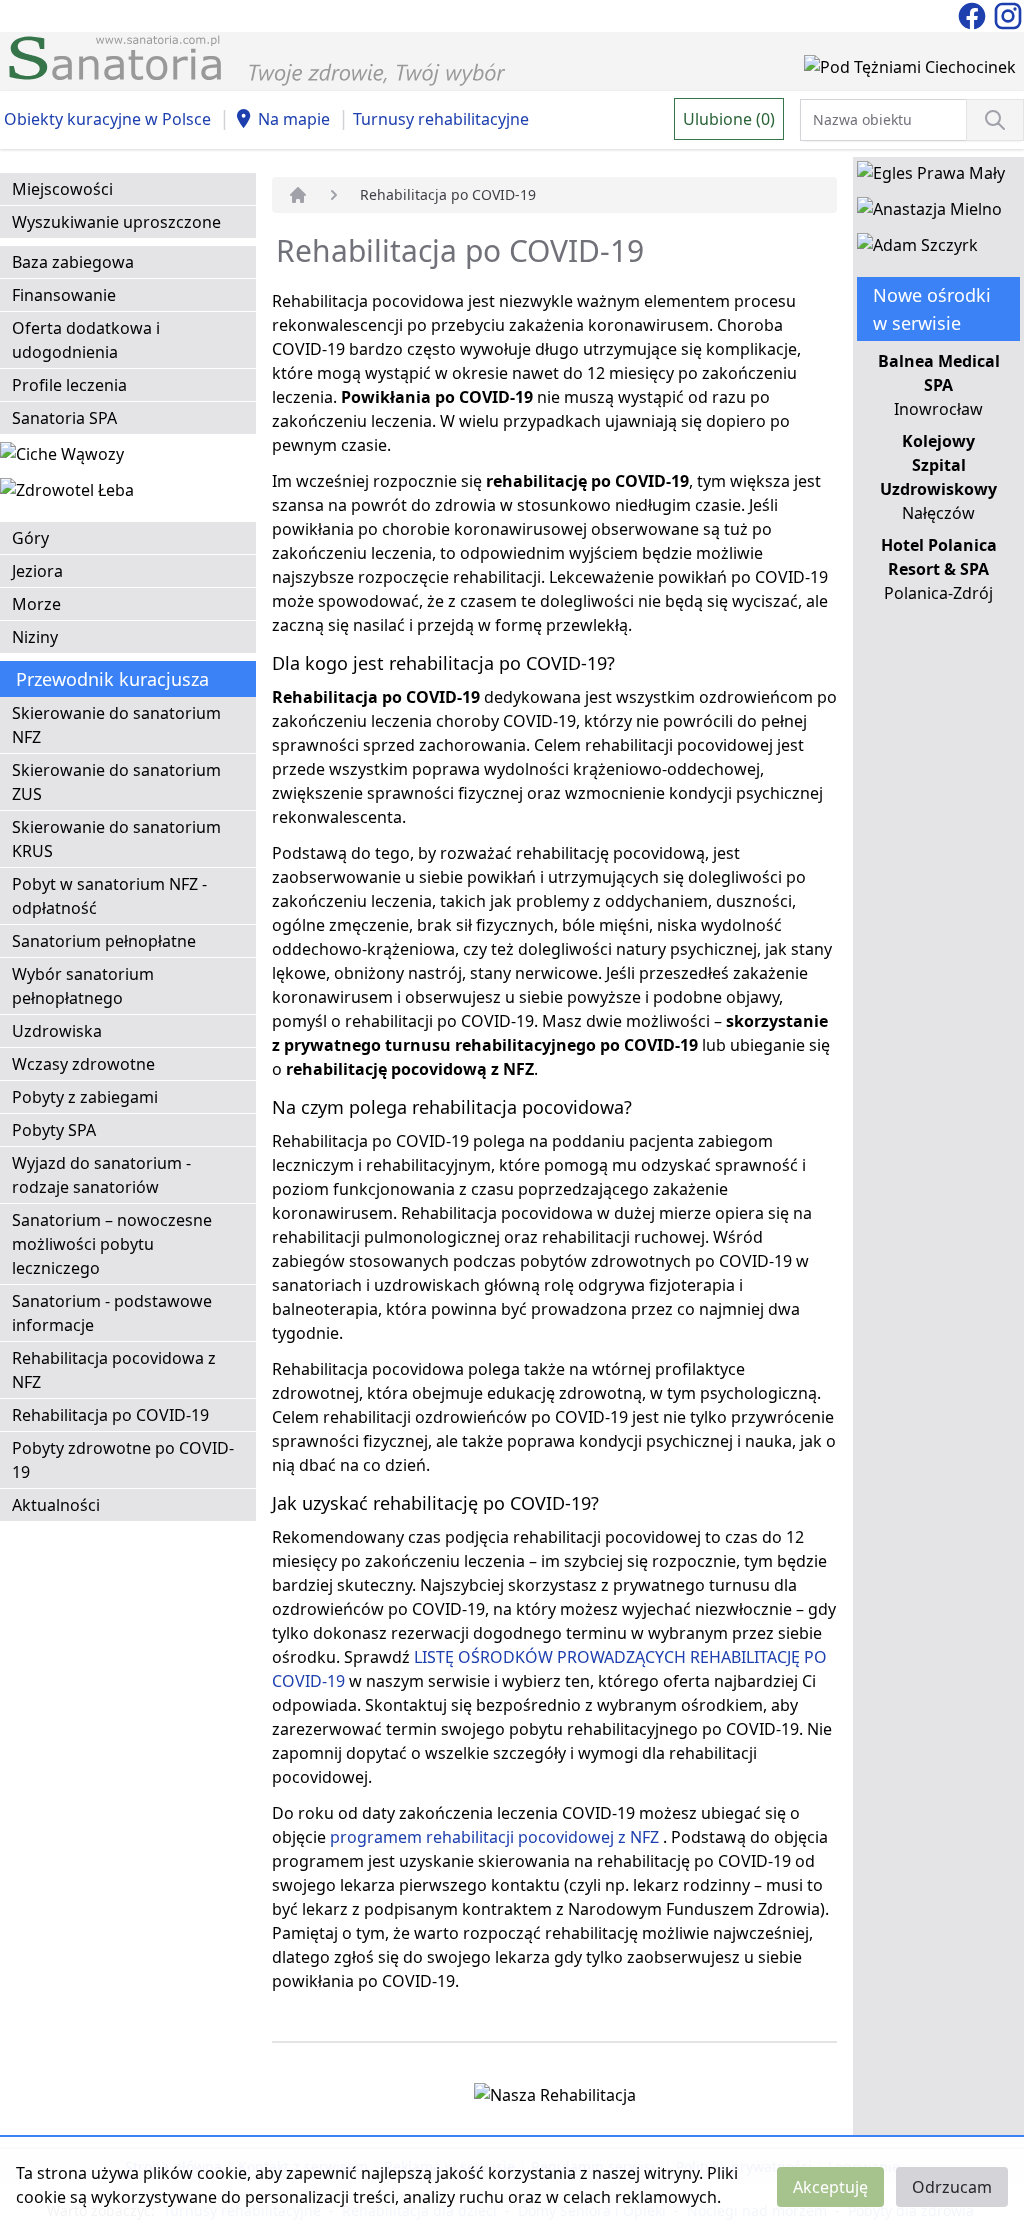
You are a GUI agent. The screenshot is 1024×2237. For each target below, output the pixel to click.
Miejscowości (62, 189)
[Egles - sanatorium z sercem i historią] (931, 177)
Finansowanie (64, 295)
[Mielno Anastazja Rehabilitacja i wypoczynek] (929, 213)
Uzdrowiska (57, 1031)
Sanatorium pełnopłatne (104, 941)
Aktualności (56, 1505)
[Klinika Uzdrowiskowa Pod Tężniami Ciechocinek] (910, 71)
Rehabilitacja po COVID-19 (110, 1415)
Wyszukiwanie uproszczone (116, 222)
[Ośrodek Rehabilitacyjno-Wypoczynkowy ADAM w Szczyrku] (917, 249)
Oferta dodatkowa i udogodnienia (86, 340)
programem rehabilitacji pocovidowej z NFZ (494, 1837)
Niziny (35, 637)
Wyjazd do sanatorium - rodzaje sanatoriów (101, 1175)
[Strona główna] (298, 195)
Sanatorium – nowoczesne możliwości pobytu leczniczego (112, 1244)
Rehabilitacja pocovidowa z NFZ (114, 1370)
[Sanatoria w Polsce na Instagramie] (1008, 14)
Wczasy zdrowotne (83, 1064)
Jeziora (37, 571)
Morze (36, 604)
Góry (30, 538)
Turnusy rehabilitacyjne (441, 119)
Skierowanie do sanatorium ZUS (116, 782)
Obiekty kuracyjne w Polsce (107, 119)
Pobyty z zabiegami (85, 1097)
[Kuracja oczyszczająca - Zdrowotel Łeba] (67, 494)
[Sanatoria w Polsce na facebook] (974, 14)
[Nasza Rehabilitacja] (555, 2099)
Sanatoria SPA (64, 418)
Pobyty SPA (54, 1130)
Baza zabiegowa (73, 262)
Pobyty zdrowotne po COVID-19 (123, 1460)
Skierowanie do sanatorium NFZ (116, 725)
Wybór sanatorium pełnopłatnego (83, 986)
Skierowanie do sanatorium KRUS (116, 839)
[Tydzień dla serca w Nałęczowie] (62, 458)
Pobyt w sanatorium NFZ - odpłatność (109, 896)
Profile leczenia (69, 385)
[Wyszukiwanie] (995, 120)
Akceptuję (830, 2187)
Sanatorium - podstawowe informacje (112, 1313)
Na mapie (294, 119)
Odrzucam (952, 2187)
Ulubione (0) (729, 119)
